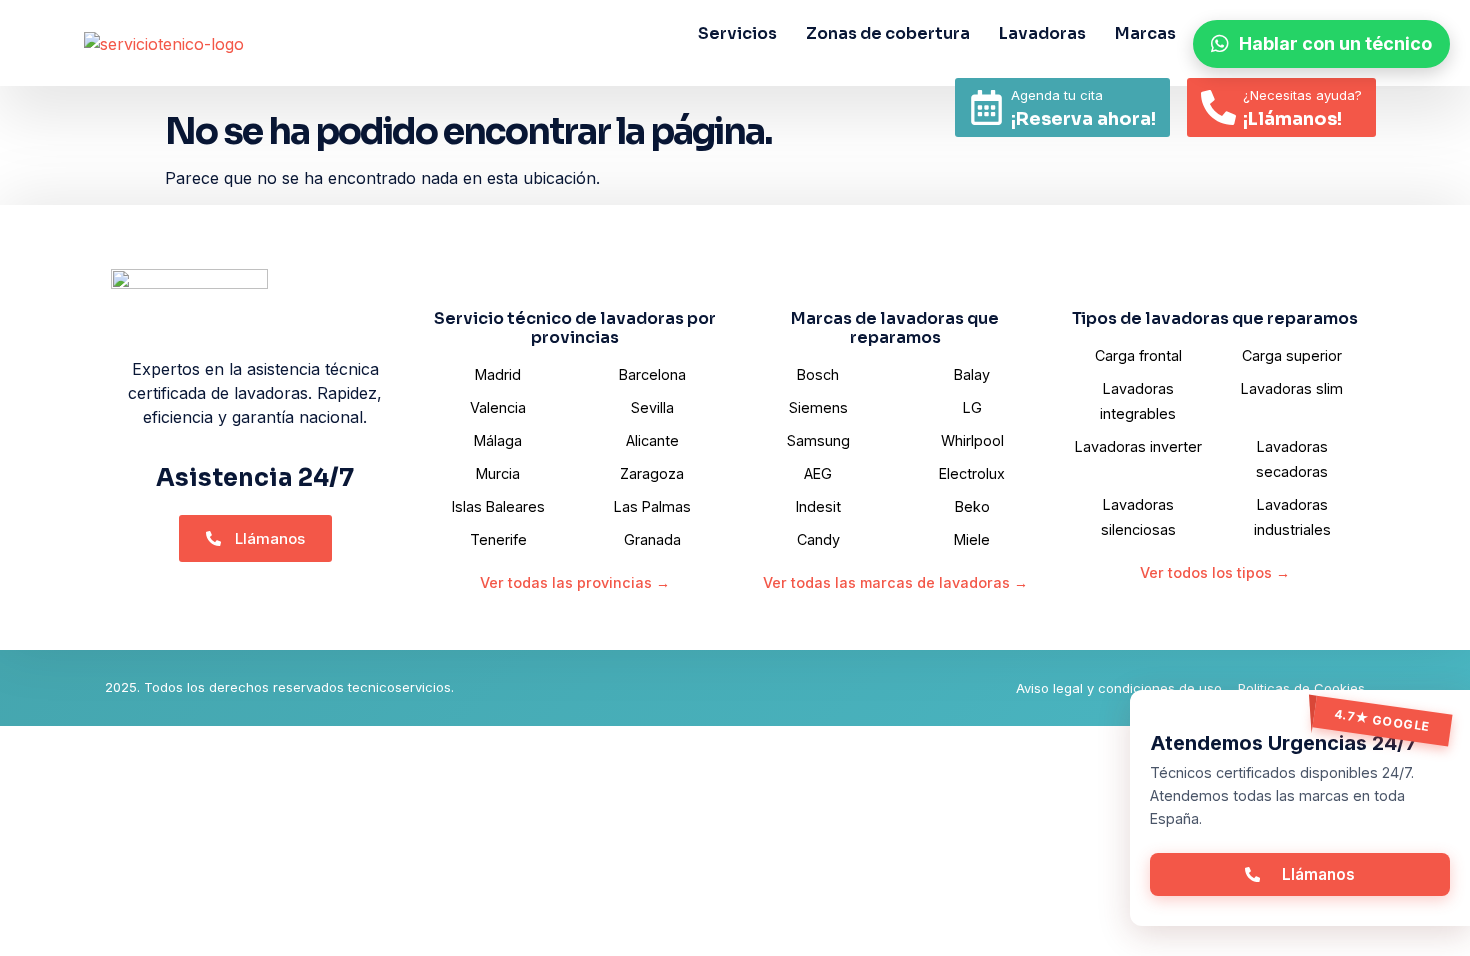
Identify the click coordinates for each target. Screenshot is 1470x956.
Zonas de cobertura (888, 33)
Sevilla (652, 407)
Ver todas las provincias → (575, 582)
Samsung (818, 440)
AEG (818, 473)
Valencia (498, 407)
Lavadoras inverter (1138, 446)
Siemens (818, 407)
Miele (972, 539)
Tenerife (498, 539)
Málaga (498, 440)
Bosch (818, 374)
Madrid (498, 374)
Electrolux (972, 473)
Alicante (652, 440)
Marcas (1145, 33)
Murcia (498, 473)
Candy (818, 539)
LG (972, 407)
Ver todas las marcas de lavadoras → (895, 582)
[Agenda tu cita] (986, 107)
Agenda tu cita (1057, 95)
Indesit (818, 506)
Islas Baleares (498, 506)
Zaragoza (652, 473)
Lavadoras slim (1292, 388)
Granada (652, 539)
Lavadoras (1042, 33)
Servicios (737, 33)
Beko (972, 506)
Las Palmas (652, 506)
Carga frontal (1138, 355)
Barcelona (652, 374)
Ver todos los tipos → (1215, 572)
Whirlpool (972, 440)
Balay (972, 374)
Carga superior (1292, 355)
